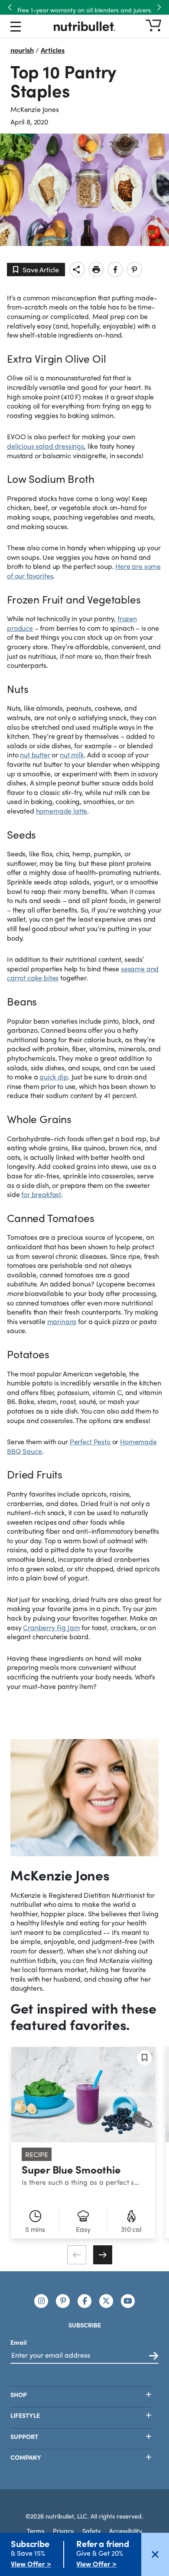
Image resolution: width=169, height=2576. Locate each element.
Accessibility (126, 2531)
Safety (91, 2531)
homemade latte (62, 811)
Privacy (63, 2531)
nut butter (35, 755)
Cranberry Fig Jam (51, 1627)
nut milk (72, 755)
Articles (53, 50)
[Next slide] (103, 2255)
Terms (36, 2531)
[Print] (96, 270)
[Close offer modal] (155, 2554)
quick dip (54, 1077)
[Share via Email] (77, 270)
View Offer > (31, 2564)
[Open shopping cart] (153, 26)
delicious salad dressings (45, 446)
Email (19, 2342)
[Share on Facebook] (115, 270)
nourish (22, 50)
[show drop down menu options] (16, 28)
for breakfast (41, 1194)
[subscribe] (154, 2356)
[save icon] (145, 2058)
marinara (62, 1321)
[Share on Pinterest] (134, 270)
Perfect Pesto (90, 1441)
